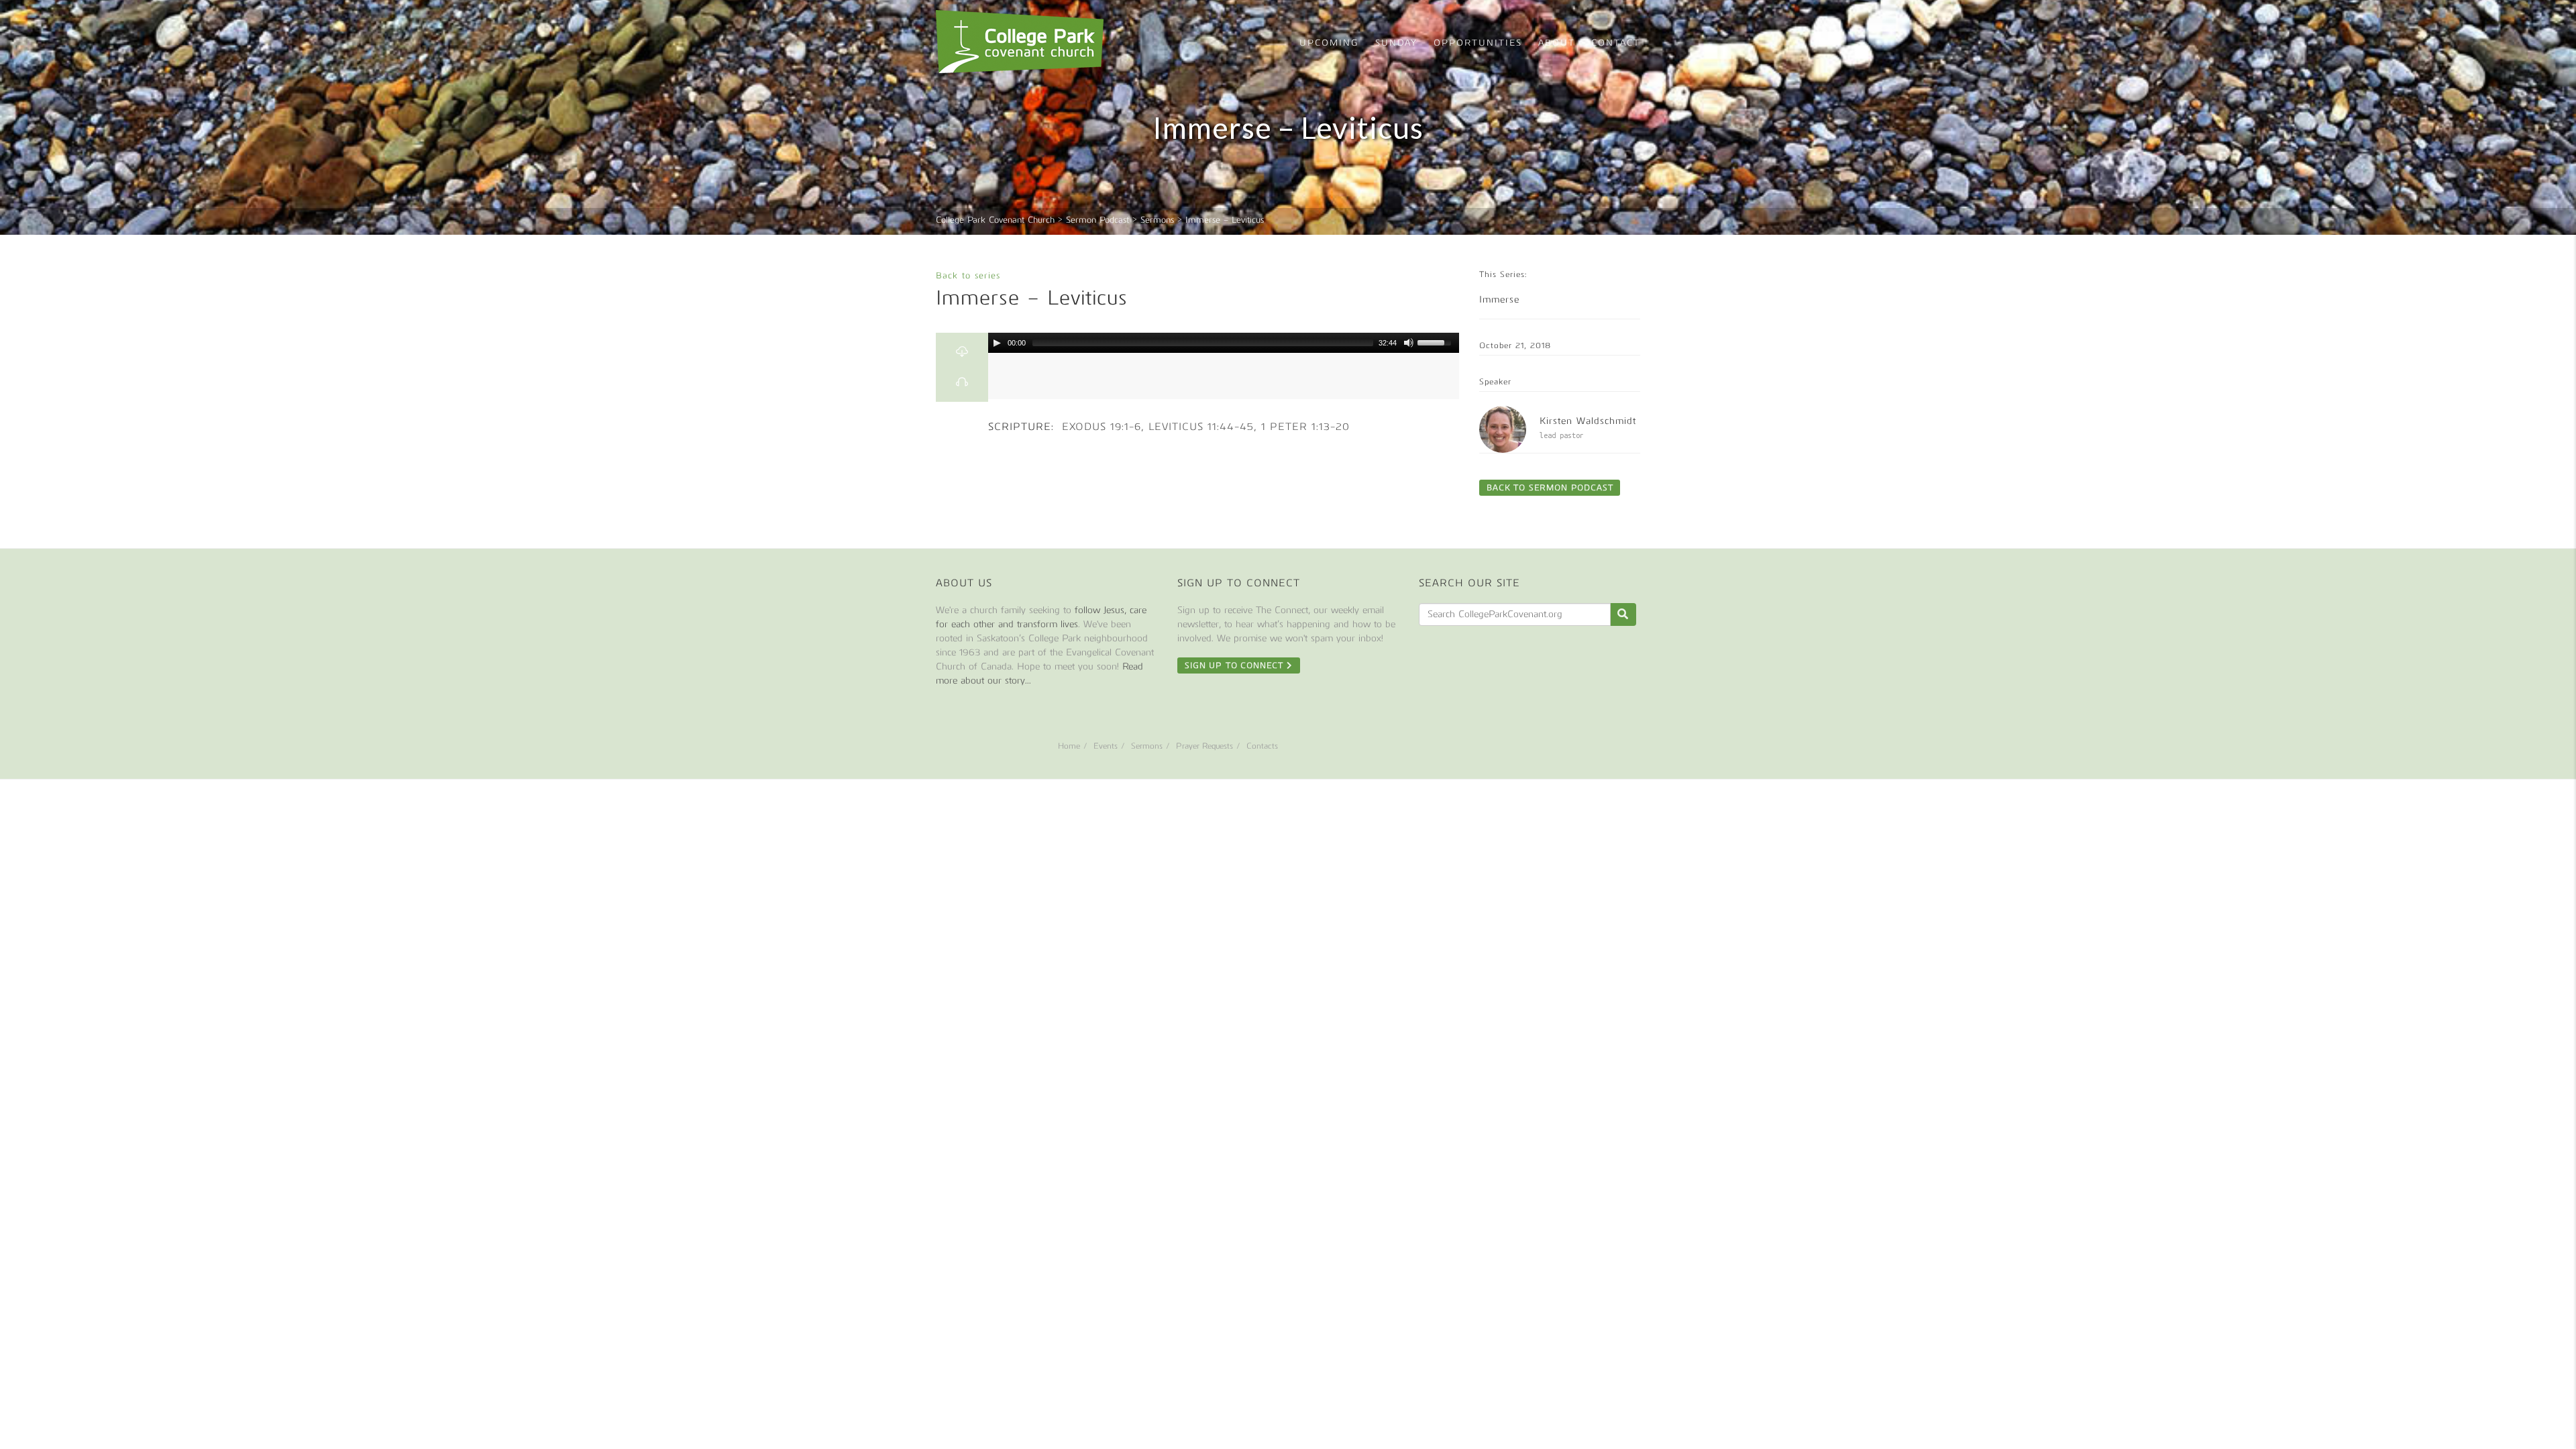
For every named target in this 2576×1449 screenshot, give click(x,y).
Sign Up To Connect (1236, 665)
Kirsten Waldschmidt (1588, 421)
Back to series (968, 275)
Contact (1616, 43)
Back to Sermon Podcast (1550, 488)
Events (1106, 746)
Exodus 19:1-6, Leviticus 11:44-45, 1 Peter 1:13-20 (1204, 427)
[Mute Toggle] (1409, 343)
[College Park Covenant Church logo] (1020, 42)
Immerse (1499, 300)
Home (1069, 746)
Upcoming (1329, 43)
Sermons (1147, 746)
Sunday (1396, 43)
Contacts (1262, 746)
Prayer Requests (1204, 746)
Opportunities (1478, 43)
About (1557, 43)
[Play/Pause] (997, 343)
